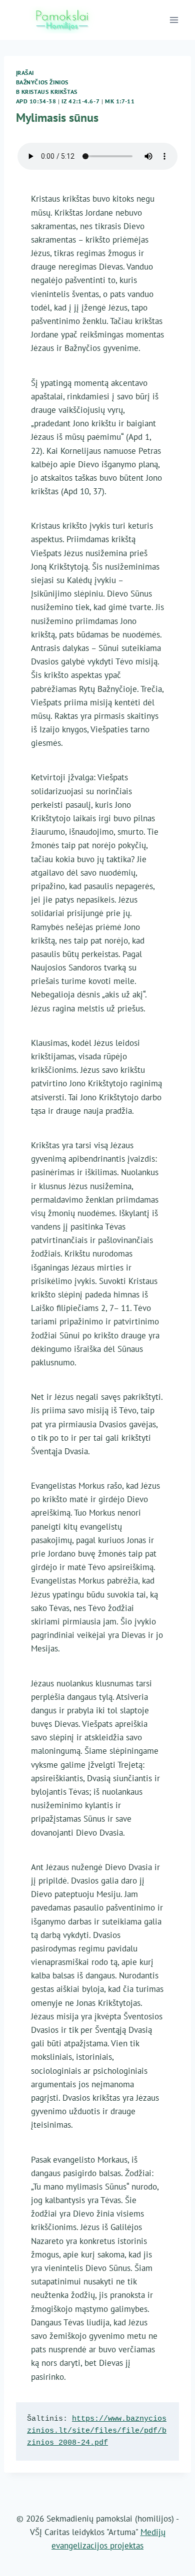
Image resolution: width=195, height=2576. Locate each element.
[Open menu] (174, 20)
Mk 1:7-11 (120, 101)
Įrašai (25, 73)
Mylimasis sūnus (57, 118)
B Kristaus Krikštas (47, 92)
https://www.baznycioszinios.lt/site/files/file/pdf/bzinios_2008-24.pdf (97, 2431)
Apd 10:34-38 (36, 101)
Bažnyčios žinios (42, 82)
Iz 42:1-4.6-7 (80, 101)
